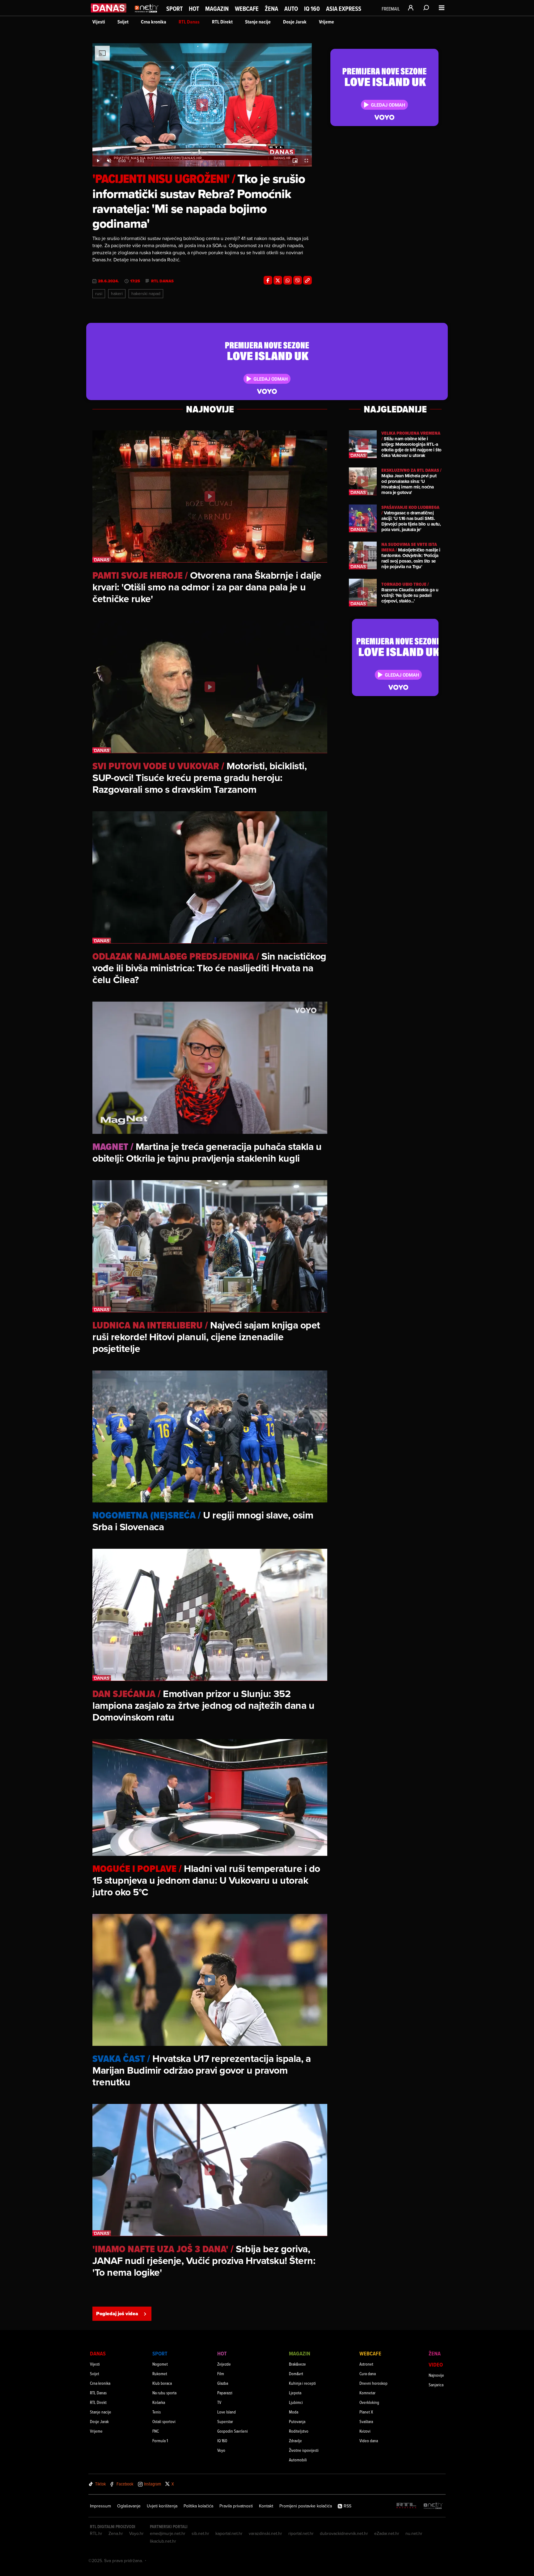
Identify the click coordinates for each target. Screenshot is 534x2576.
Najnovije (436, 2375)
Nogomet (160, 2364)
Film (221, 2373)
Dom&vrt (296, 2373)
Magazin (217, 9)
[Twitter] (278, 280)
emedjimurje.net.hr (168, 2533)
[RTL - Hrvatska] (406, 2506)
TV (219, 2402)
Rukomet (160, 2373)
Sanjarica (436, 2385)
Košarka (159, 2402)
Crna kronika (154, 22)
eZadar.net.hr (387, 2533)
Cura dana (368, 2373)
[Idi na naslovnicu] (147, 14)
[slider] (202, 154)
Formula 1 (160, 2441)
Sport (174, 9)
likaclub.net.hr (163, 2541)
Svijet (123, 22)
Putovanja (297, 2421)
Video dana (369, 2441)
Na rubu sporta (164, 2393)
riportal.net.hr (301, 2533)
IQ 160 (312, 9)
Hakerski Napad (146, 293)
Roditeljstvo (299, 2431)
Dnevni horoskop (373, 2383)
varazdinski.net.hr (265, 2533)
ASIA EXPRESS (344, 9)
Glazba (223, 2383)
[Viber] (298, 280)
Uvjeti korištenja (162, 2506)
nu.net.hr (414, 2533)
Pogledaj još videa (117, 2314)
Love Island (227, 2412)
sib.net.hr (200, 2533)
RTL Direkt (222, 22)
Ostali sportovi (164, 2421)
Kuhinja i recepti (302, 2383)
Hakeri (117, 293)
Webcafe (247, 9)
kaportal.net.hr (229, 2533)
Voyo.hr (136, 2533)
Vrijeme (326, 22)
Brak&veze (297, 2364)
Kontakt (266, 2506)
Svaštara (366, 2421)
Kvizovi (365, 2431)
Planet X (366, 2412)
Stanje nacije (258, 22)
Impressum (100, 2506)
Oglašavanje (129, 2506)
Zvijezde (224, 2364)
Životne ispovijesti (304, 2450)
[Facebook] (268, 280)
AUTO (291, 9)
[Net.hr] (433, 2506)
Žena (271, 9)
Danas (98, 2353)
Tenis (157, 2412)
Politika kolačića (198, 2506)
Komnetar (367, 2393)
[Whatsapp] (288, 280)
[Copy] (307, 280)
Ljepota (295, 2393)
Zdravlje (295, 2441)
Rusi (99, 293)
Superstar (225, 2421)
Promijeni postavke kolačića (306, 2506)
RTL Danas (189, 22)
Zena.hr (116, 2533)
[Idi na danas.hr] (109, 8)
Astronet (366, 2364)
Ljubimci (296, 2402)
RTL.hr (96, 2533)
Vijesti (99, 22)
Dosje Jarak (295, 22)
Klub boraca (162, 2383)
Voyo (221, 2450)
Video (436, 2365)
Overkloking (369, 2402)
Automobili (298, 2460)
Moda (294, 2412)
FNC (156, 2431)
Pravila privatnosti (236, 2506)
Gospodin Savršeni (233, 2431)
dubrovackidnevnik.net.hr (344, 2533)
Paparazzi (225, 2393)
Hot (194, 9)
